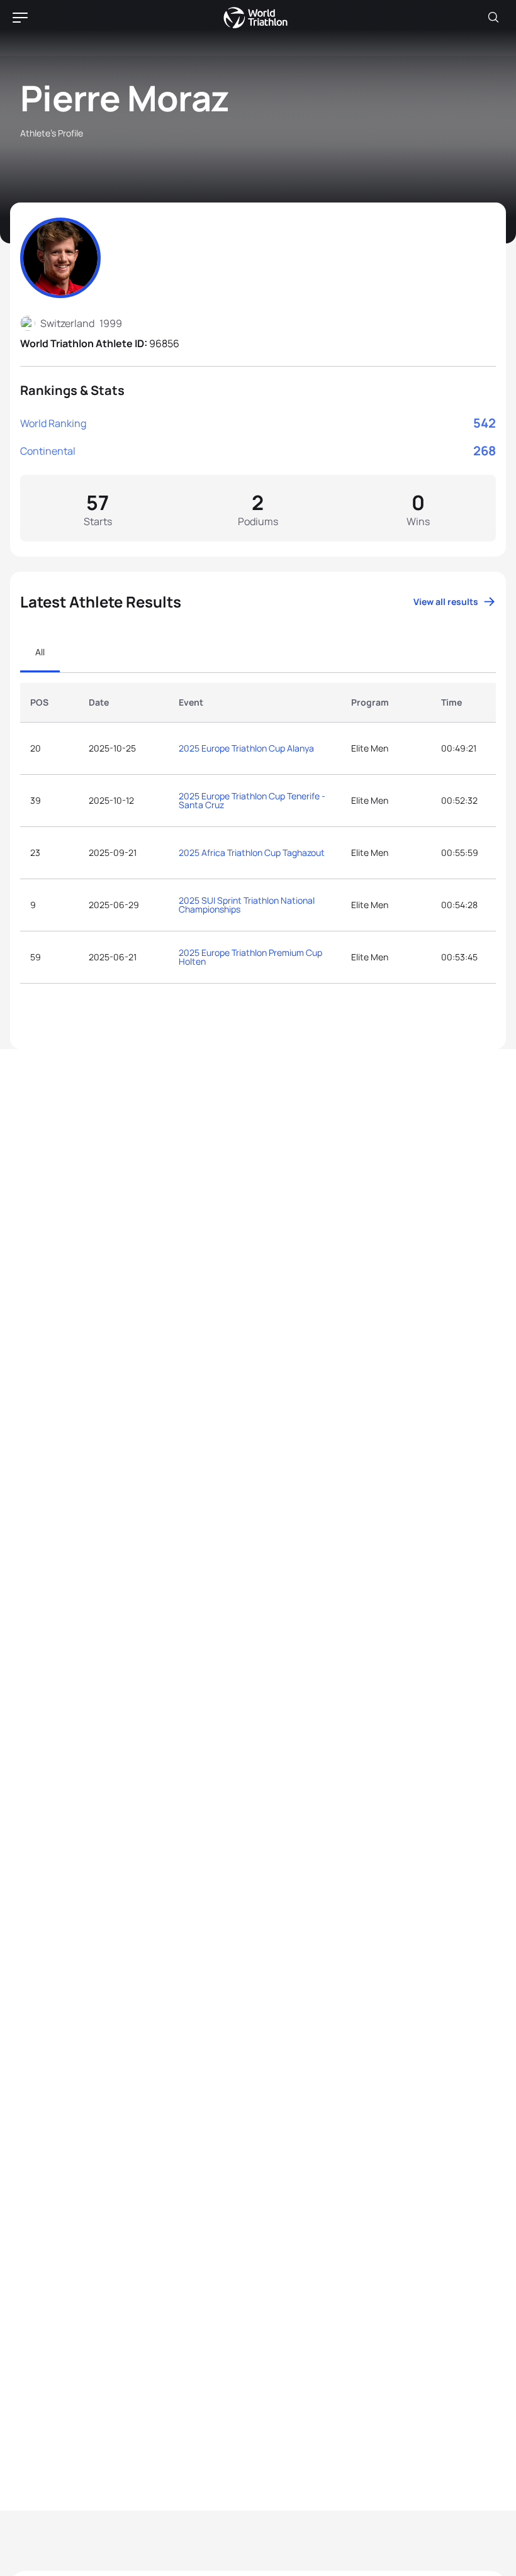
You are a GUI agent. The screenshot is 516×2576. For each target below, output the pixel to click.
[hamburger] (20, 18)
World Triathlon (255, 18)
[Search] (493, 18)
